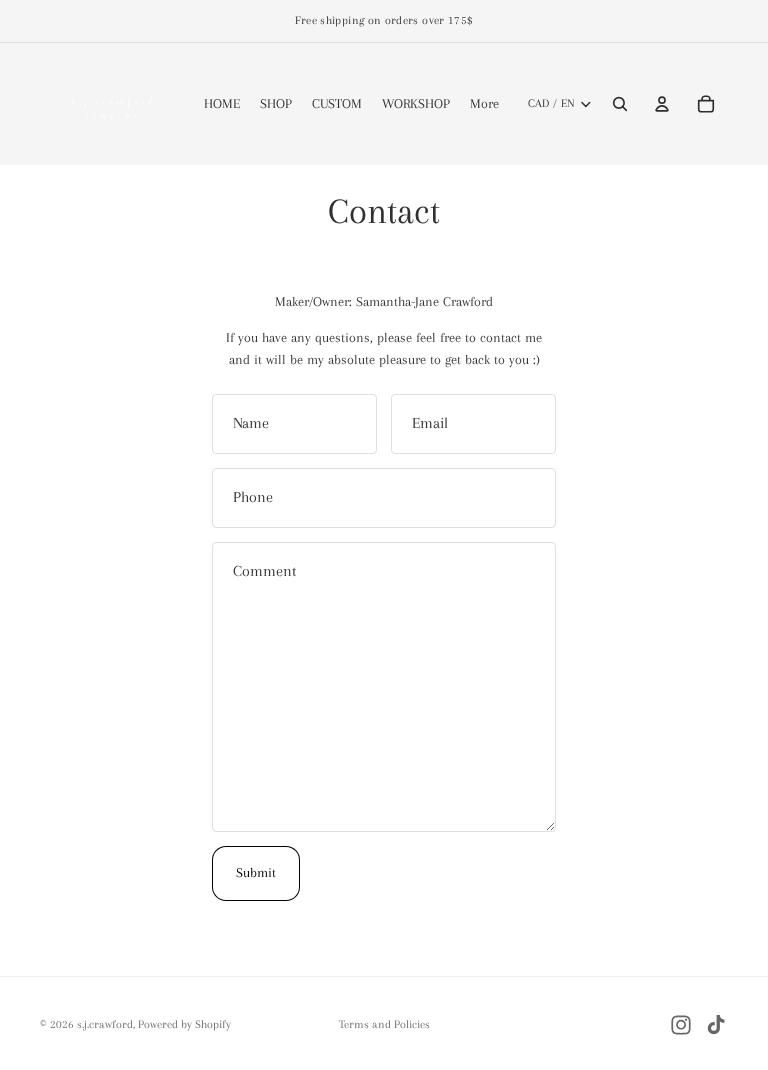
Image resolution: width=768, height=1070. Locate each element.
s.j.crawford (105, 1024)
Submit (256, 872)
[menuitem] (484, 104)
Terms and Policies (384, 1024)
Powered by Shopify (184, 1024)
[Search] (620, 104)
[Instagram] (681, 1025)
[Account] (662, 104)
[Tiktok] (716, 1025)
